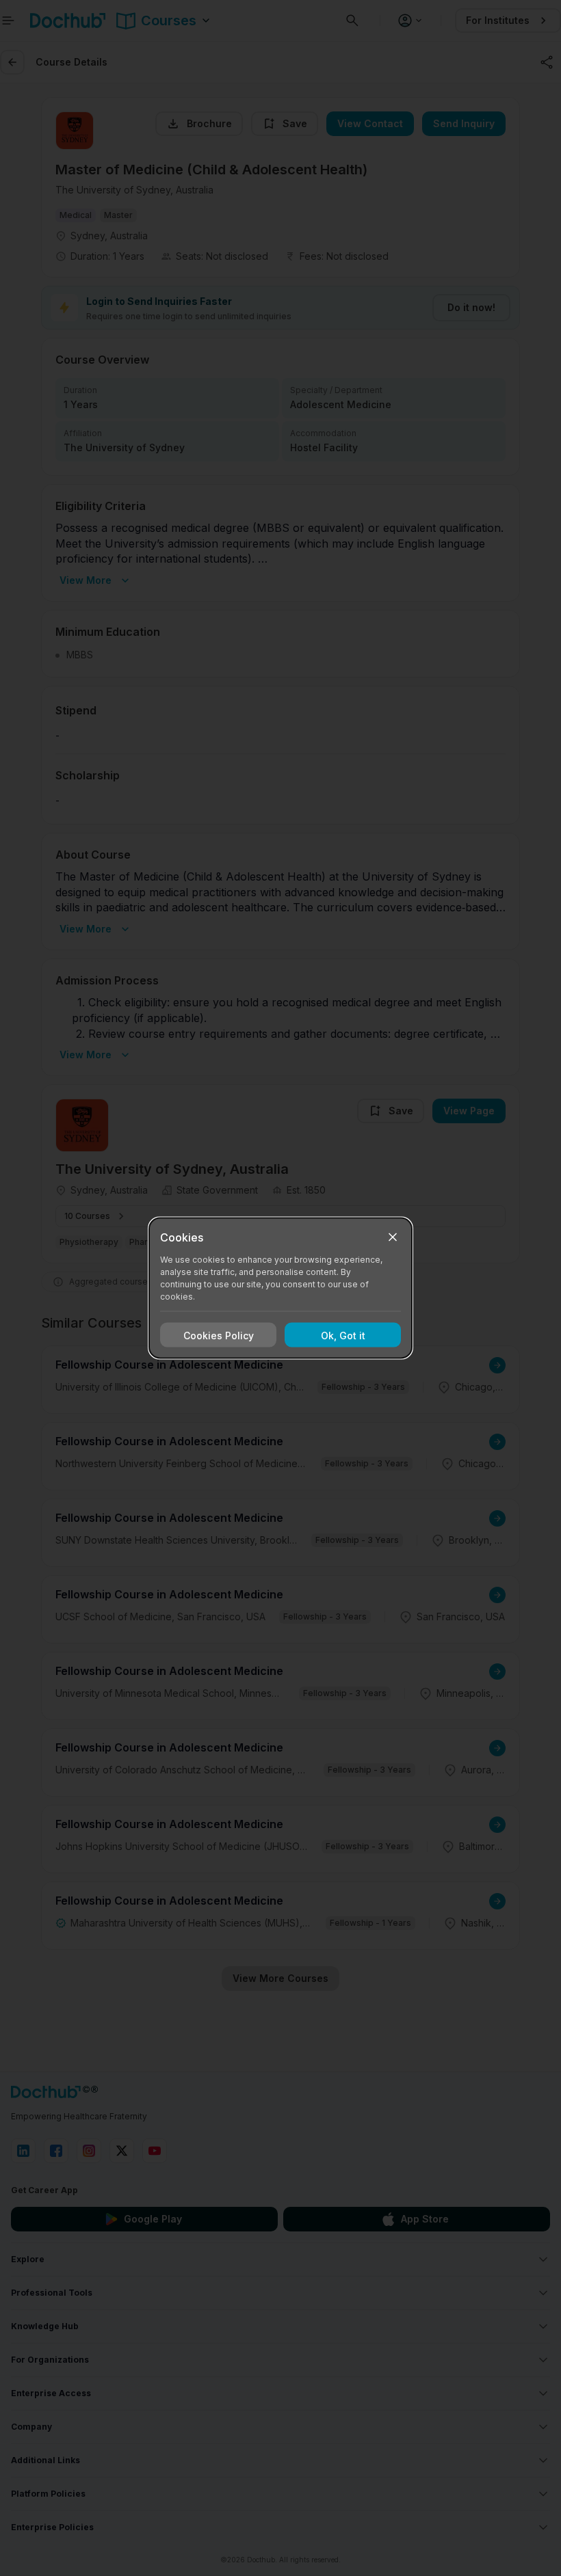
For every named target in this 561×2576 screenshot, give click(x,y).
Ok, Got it (343, 1335)
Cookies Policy (219, 1335)
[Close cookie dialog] (393, 1237)
